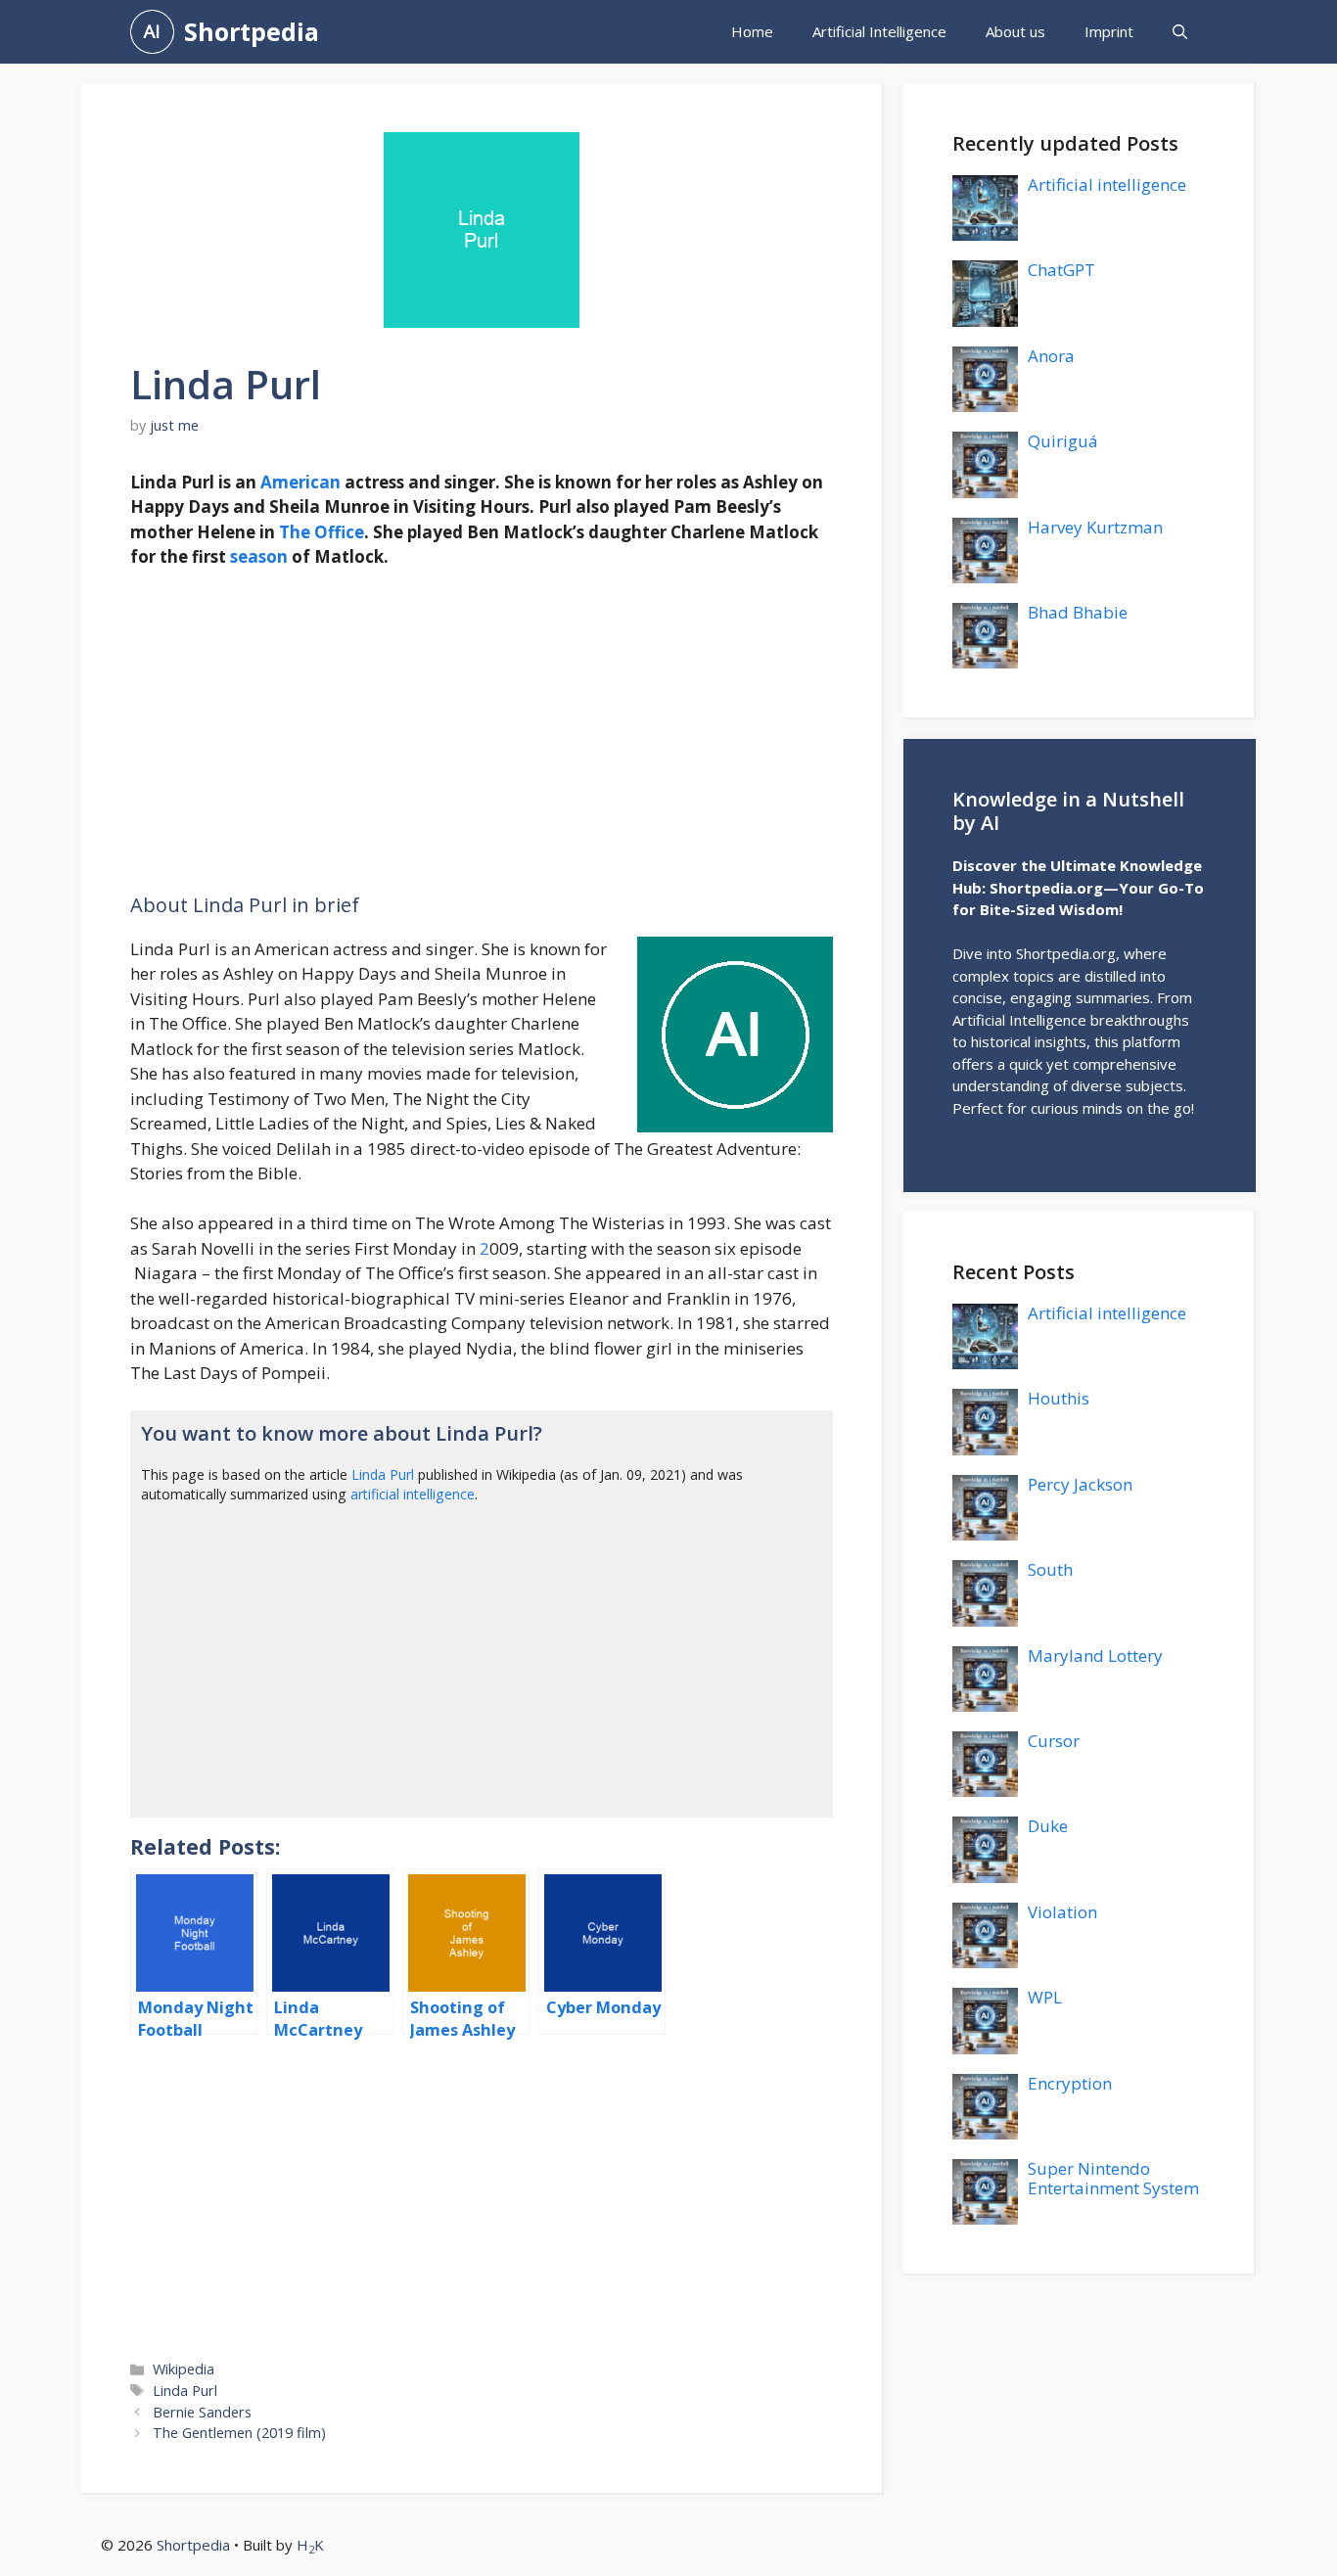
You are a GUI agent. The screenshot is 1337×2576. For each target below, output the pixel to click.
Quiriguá (1063, 441)
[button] (1180, 32)
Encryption (1070, 2083)
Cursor (1054, 1741)
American (300, 482)
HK (310, 2545)
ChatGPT (1061, 270)
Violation (1062, 1912)
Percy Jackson (1080, 1484)
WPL (1045, 1997)
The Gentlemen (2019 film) (239, 2433)
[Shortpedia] (152, 32)
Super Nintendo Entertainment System (1113, 2178)
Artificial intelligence (1107, 184)
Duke (1048, 1826)
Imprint (1109, 31)
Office (339, 532)
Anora (1051, 356)
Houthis (1059, 1398)
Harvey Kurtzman (1095, 527)
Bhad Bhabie (1078, 612)
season (259, 556)
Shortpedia (252, 31)
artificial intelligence (413, 1494)
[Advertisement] (482, 731)
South (1050, 1569)
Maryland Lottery (1095, 1656)
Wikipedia (184, 2369)
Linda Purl (383, 1474)
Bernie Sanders (202, 2412)
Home (752, 31)
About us (1015, 31)
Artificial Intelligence (879, 31)
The (295, 532)
